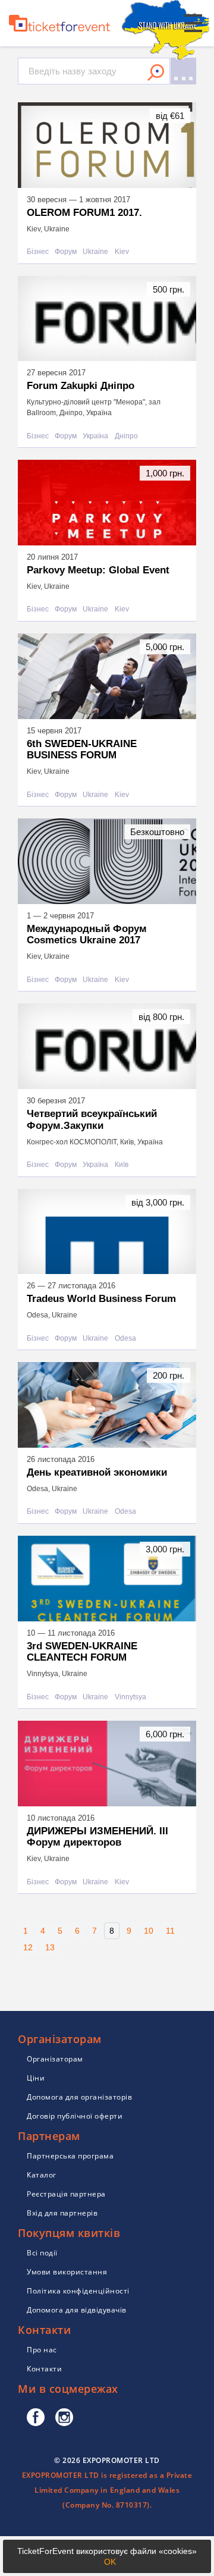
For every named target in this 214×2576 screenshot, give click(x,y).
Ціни (36, 2078)
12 (28, 1947)
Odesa (125, 1339)
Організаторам (55, 2059)
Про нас (42, 2350)
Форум (66, 252)
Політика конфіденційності (78, 2291)
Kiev (122, 252)
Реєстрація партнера (66, 2194)
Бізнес (38, 252)
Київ (122, 1165)
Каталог (42, 2175)
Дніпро (126, 436)
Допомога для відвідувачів (77, 2310)
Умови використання (67, 2272)
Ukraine (95, 252)
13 (50, 1947)
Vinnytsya (130, 1697)
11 (170, 1931)
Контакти (44, 2369)
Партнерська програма (70, 2156)
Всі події (42, 2253)
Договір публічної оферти (75, 2116)
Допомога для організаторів (79, 2097)
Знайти (156, 73)
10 (149, 1931)
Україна (95, 436)
